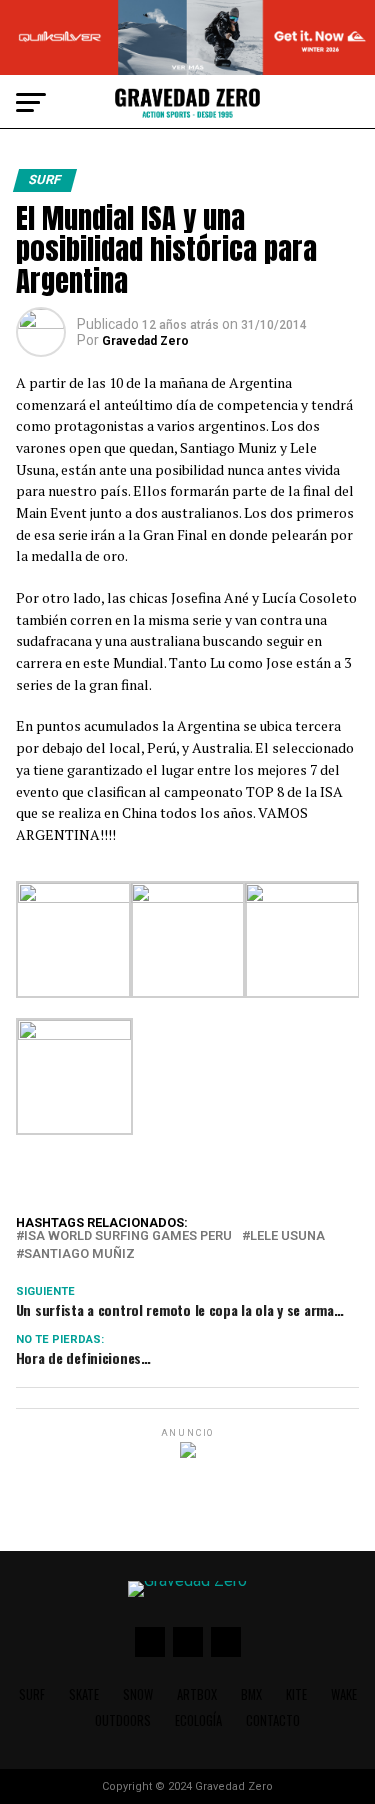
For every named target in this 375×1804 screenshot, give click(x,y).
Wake (344, 1694)
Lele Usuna (287, 1236)
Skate (84, 1694)
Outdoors (123, 1720)
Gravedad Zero (145, 341)
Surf (32, 1694)
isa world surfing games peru (128, 1236)
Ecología (198, 1720)
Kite (296, 1694)
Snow (138, 1694)
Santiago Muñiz (79, 1254)
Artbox (197, 1694)
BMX (251, 1694)
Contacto (273, 1720)
